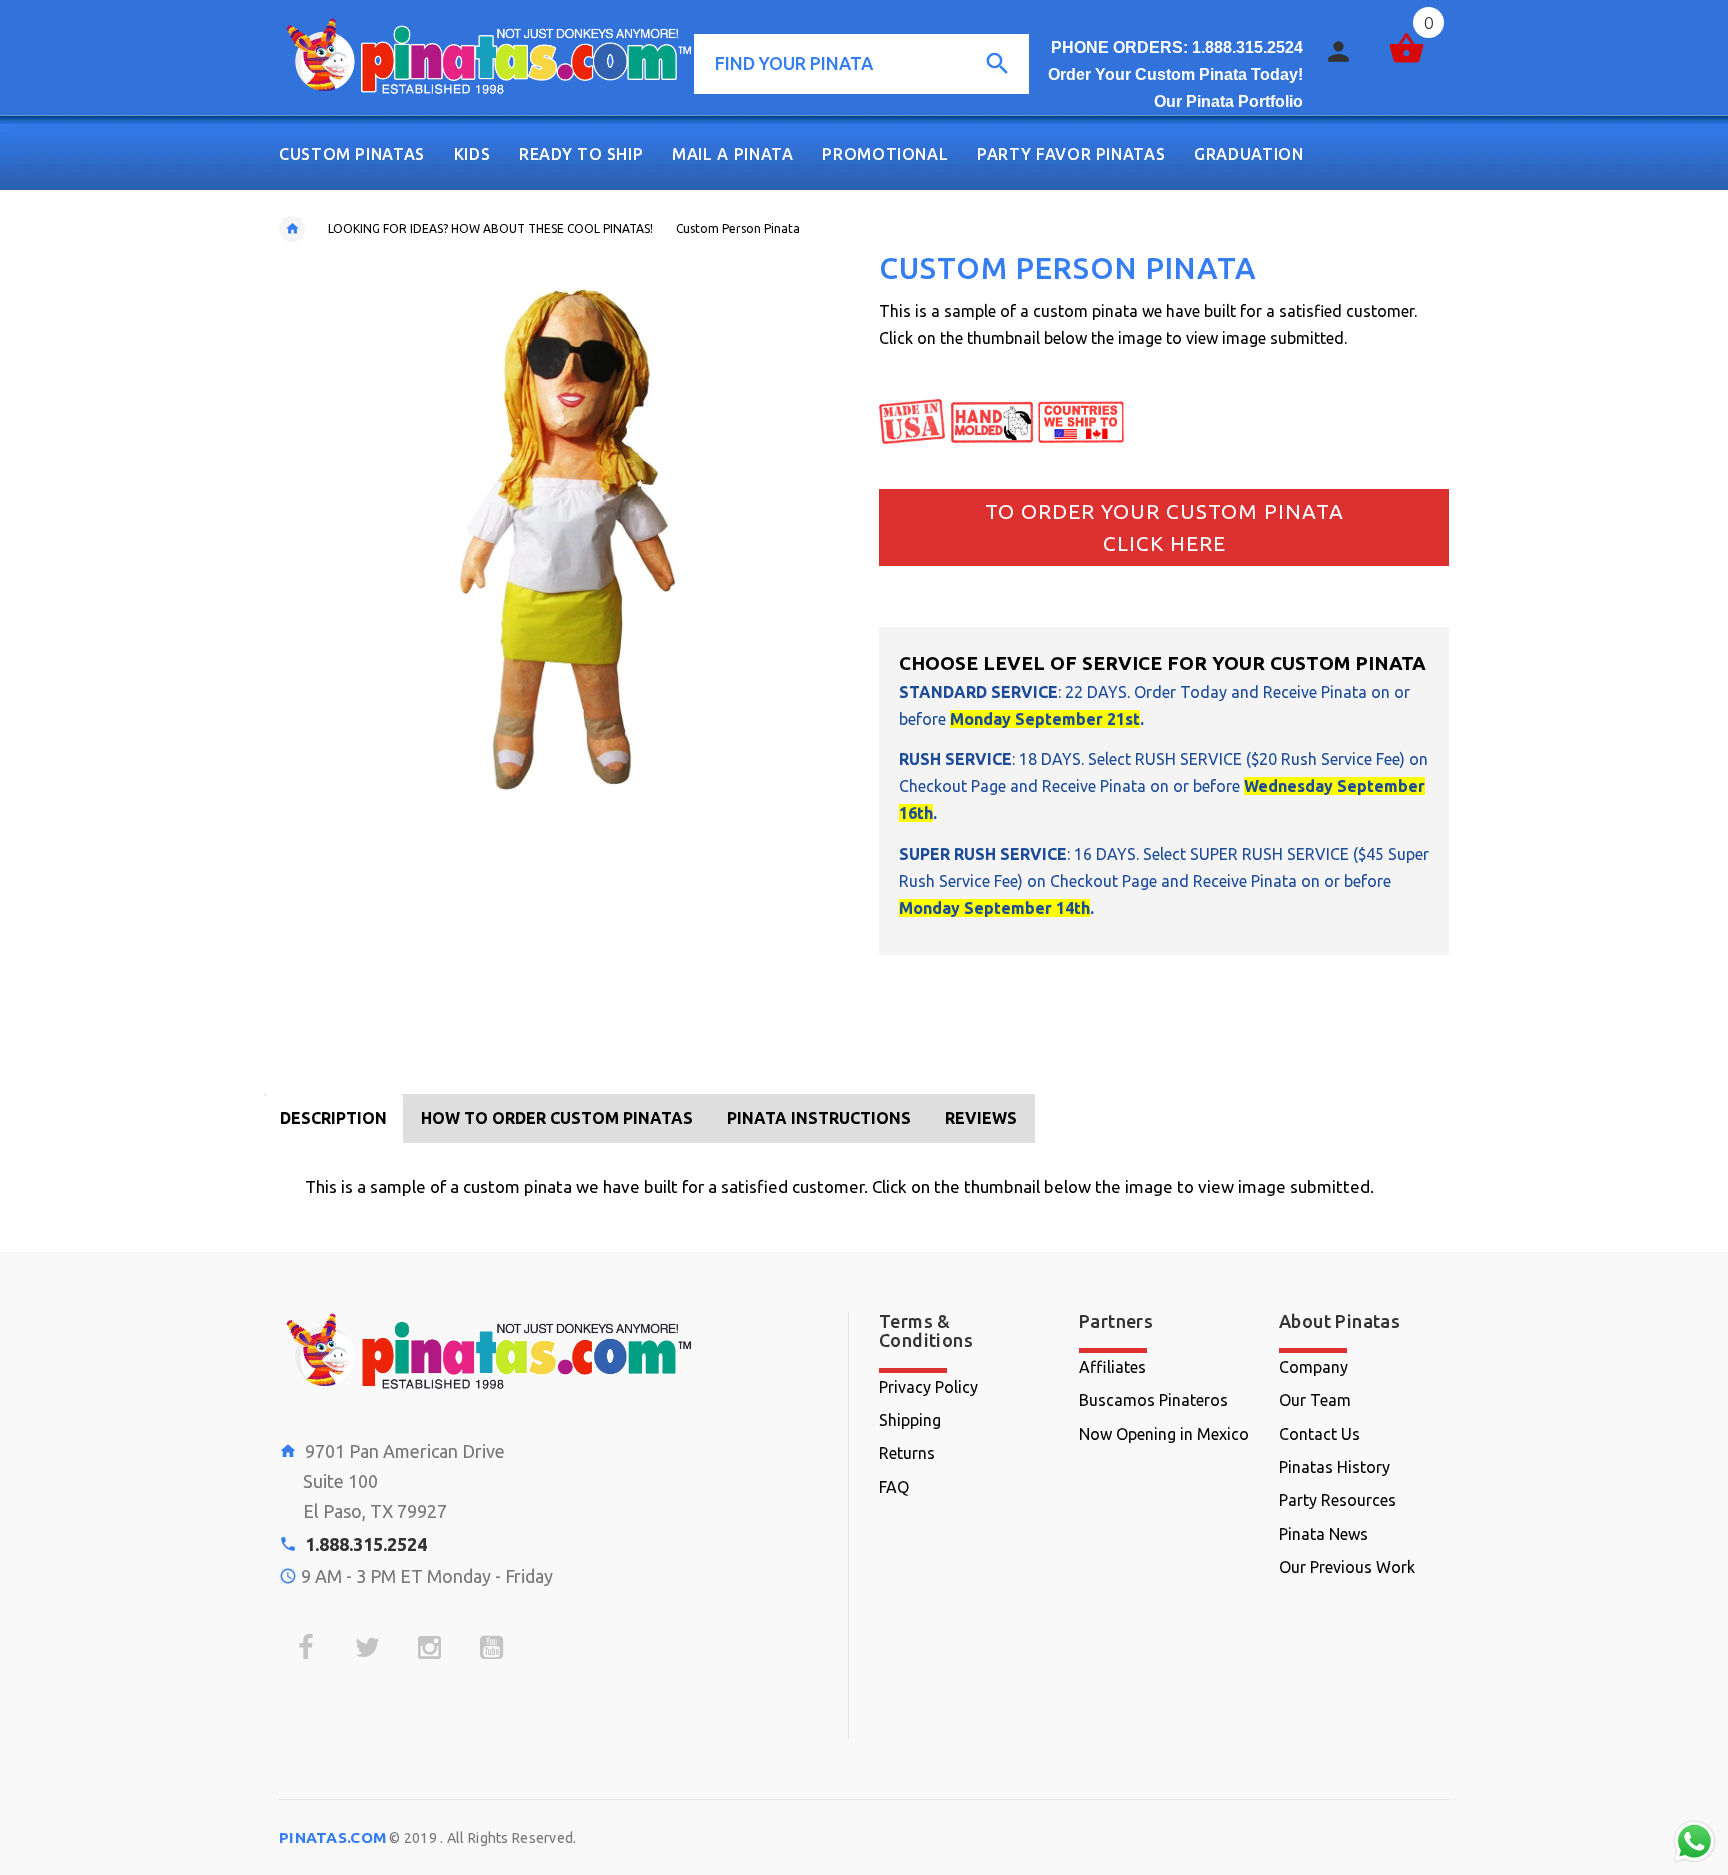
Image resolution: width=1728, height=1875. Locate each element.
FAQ (894, 1487)
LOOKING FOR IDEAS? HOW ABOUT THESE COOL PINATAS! (490, 228)
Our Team (1315, 1400)
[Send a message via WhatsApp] (1694, 1841)
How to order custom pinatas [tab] (557, 1118)
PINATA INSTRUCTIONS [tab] (819, 1118)
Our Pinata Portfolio (1228, 101)
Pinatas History (1334, 1467)
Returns (907, 1453)
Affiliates (1112, 1367)
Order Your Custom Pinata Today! (1175, 74)
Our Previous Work (1347, 1567)
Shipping (910, 1420)
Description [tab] (333, 1118)
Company (1313, 1367)
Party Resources (1337, 1500)
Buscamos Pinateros (1153, 1400)
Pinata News (1323, 1534)
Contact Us (1319, 1434)
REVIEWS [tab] (981, 1118)
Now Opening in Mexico (1164, 1434)
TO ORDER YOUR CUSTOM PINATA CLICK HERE (1164, 527)
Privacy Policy (928, 1387)
